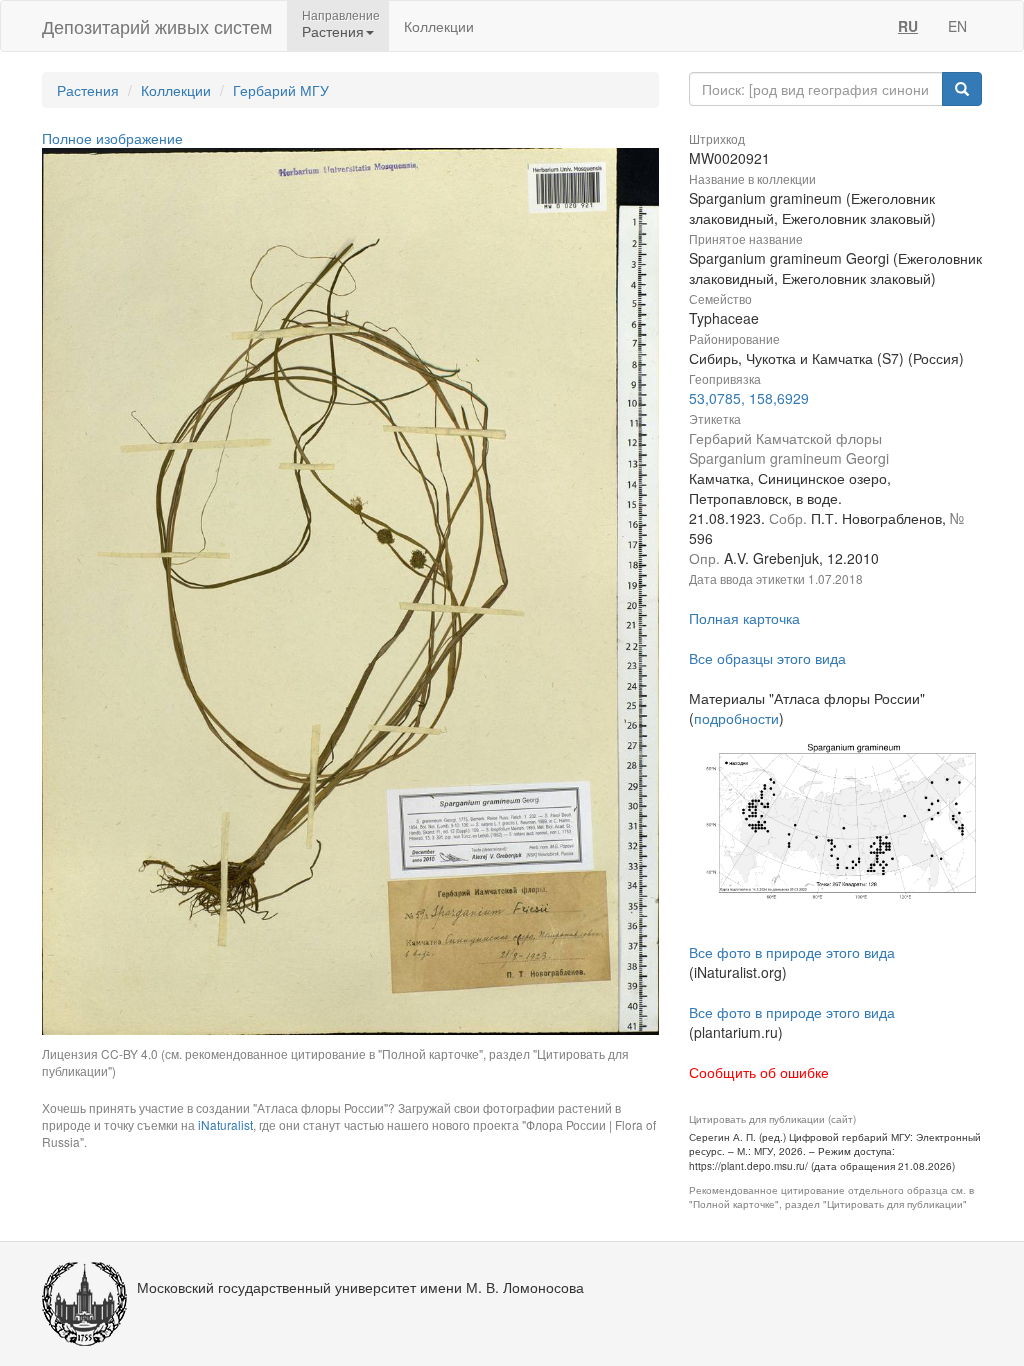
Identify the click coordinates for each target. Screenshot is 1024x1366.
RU (908, 26)
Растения (88, 90)
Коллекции (439, 26)
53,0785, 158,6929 (749, 398)
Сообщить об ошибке (759, 1072)
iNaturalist (225, 1124)
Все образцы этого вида (767, 658)
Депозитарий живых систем (157, 26)
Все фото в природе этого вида (792, 952)
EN (957, 26)
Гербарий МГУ (281, 90)
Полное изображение (112, 138)
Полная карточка (744, 618)
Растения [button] (333, 31)
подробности (736, 718)
